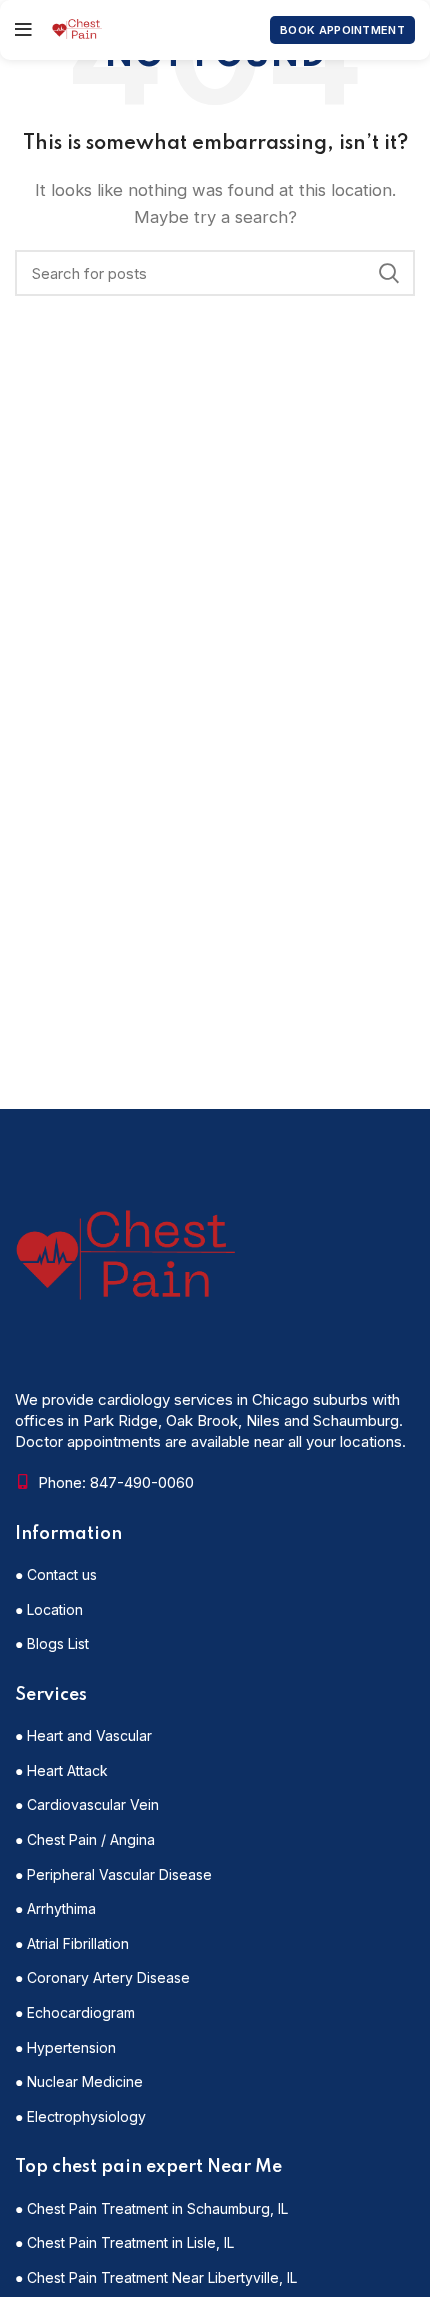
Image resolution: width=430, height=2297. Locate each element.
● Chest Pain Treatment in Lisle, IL (124, 2242)
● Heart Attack (61, 1770)
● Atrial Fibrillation (72, 1943)
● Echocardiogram (75, 2012)
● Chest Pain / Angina (85, 1839)
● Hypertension (65, 2047)
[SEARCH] (388, 273)
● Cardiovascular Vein (87, 1804)
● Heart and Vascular (83, 1735)
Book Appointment (342, 30)
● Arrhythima (55, 1908)
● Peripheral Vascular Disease (113, 1874)
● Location (49, 1609)
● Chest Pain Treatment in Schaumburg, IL (151, 2208)
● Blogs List (52, 1643)
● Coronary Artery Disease (102, 1977)
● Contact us (56, 1574)
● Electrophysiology (80, 2116)
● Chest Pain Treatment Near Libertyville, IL (156, 2277)
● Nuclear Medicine (79, 2081)
